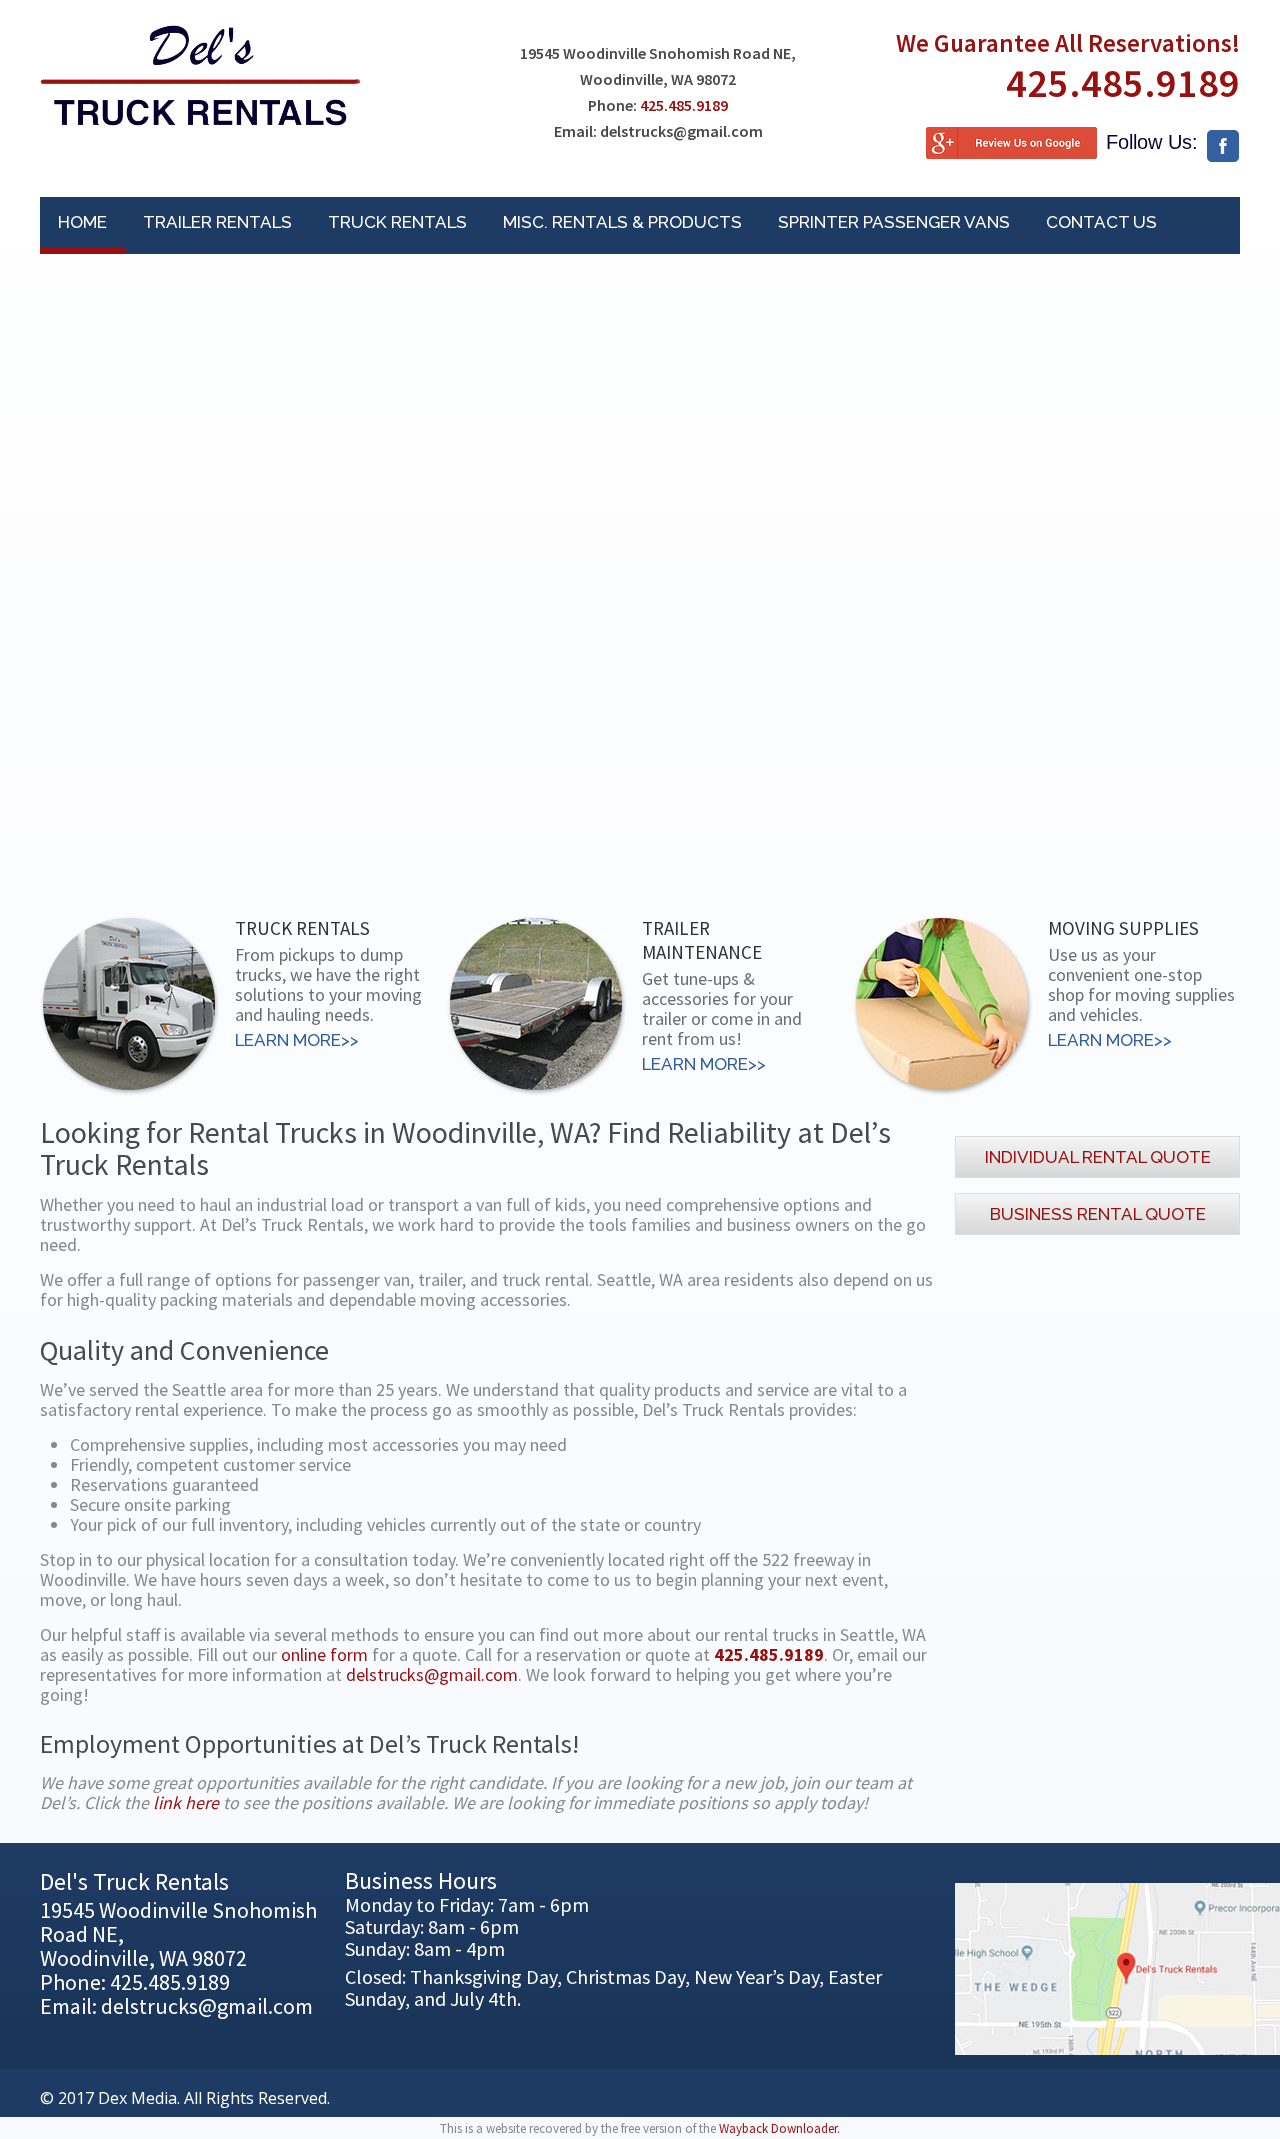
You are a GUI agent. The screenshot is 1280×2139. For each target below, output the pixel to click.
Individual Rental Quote (1098, 1157)
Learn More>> (297, 1040)
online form (324, 1654)
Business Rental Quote (1098, 1214)
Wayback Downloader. (779, 2128)
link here (186, 1802)
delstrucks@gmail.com (432, 1674)
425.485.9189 (684, 105)
